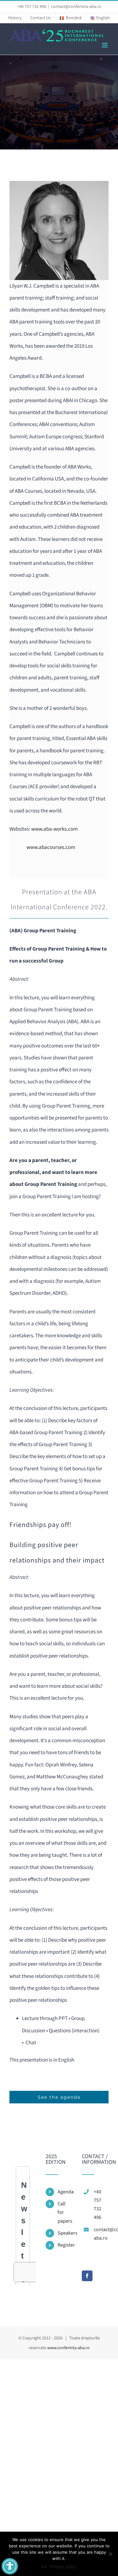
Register (65, 2245)
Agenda (65, 2192)
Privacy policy (63, 2567)
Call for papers (65, 2212)
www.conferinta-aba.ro (68, 2348)
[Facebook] (87, 2276)
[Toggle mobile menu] (105, 45)
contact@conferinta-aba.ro (76, 7)
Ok (44, 2567)
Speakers (65, 2233)
